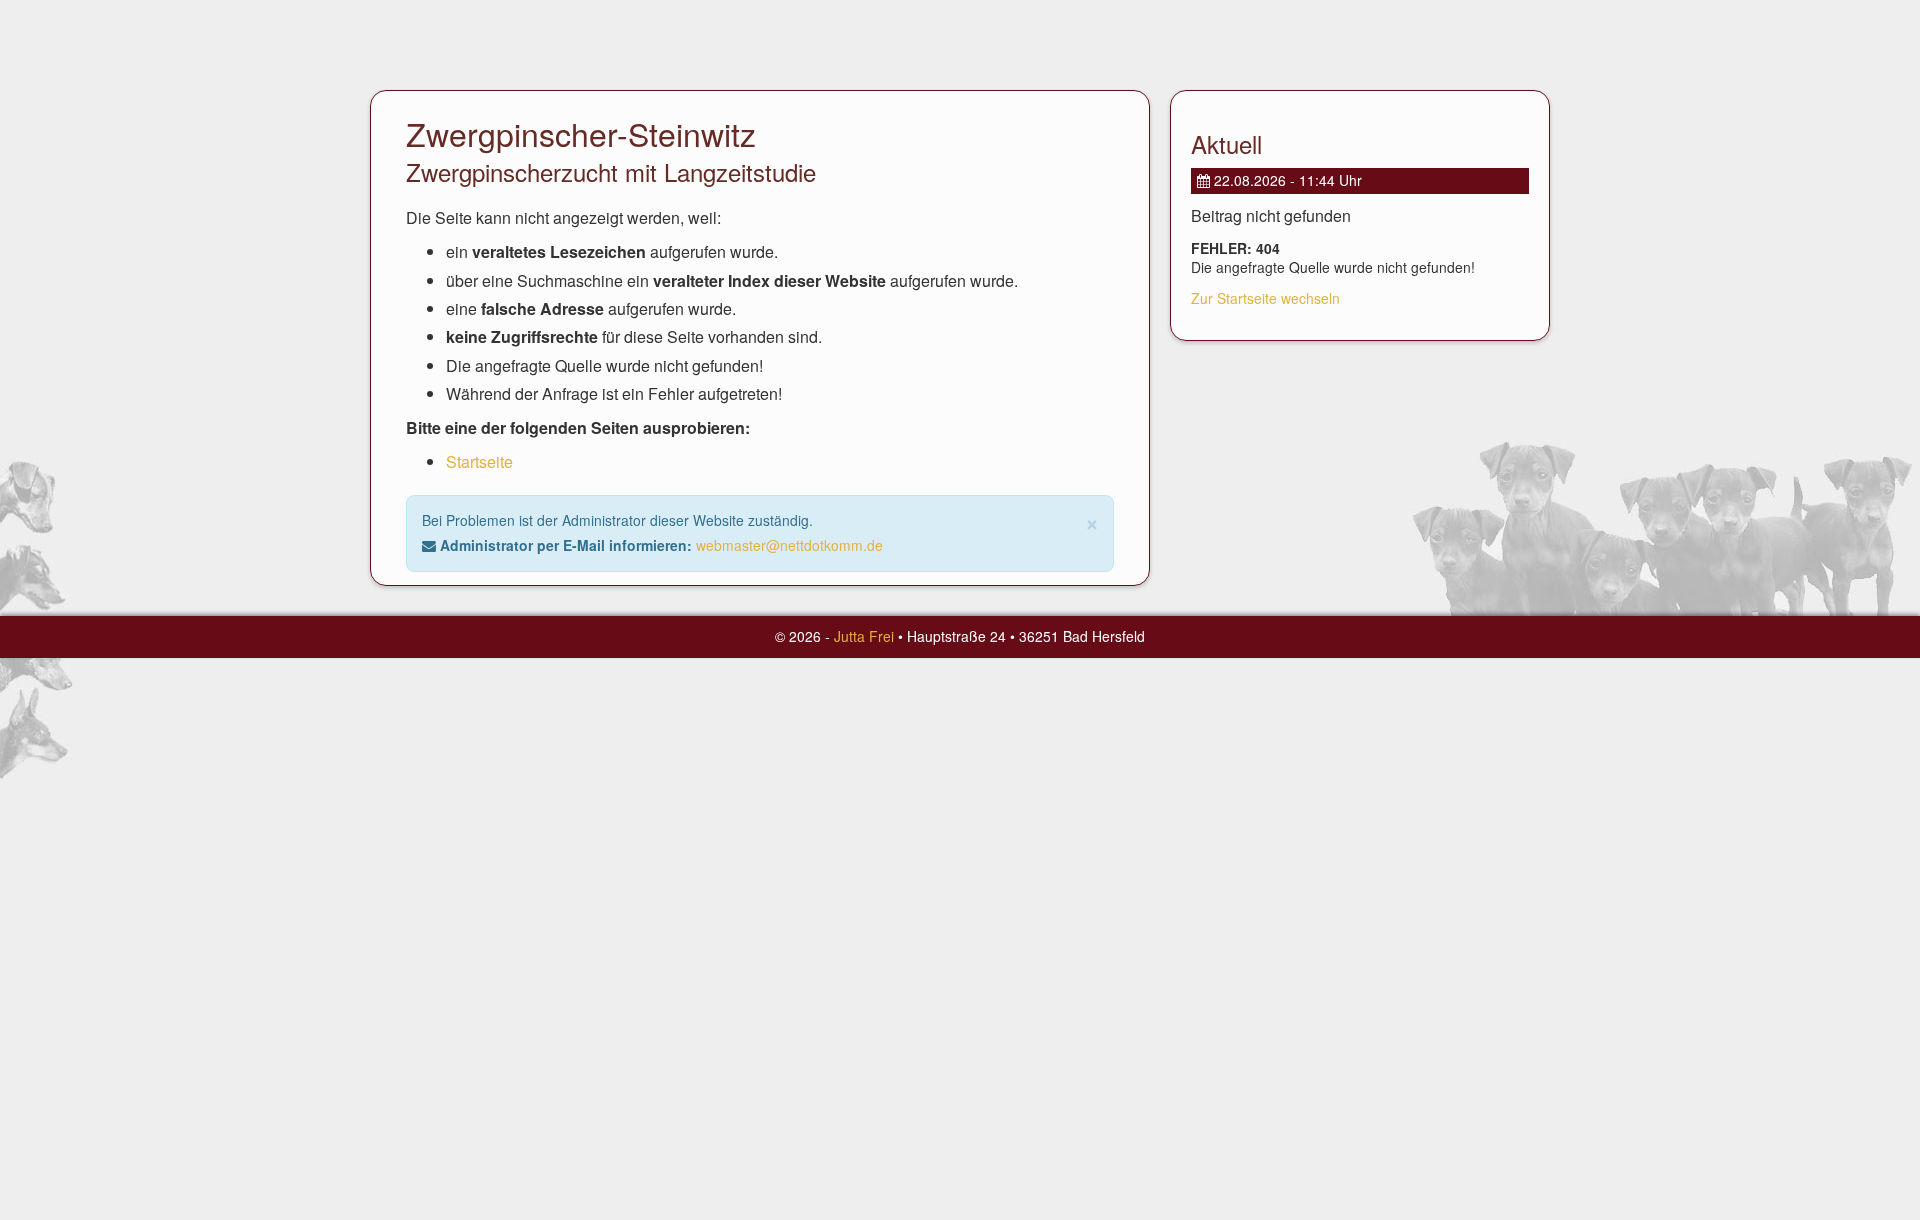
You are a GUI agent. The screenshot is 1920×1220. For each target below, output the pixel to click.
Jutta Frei (864, 636)
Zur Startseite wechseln (1265, 298)
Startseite (479, 461)
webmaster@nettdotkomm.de (789, 545)
